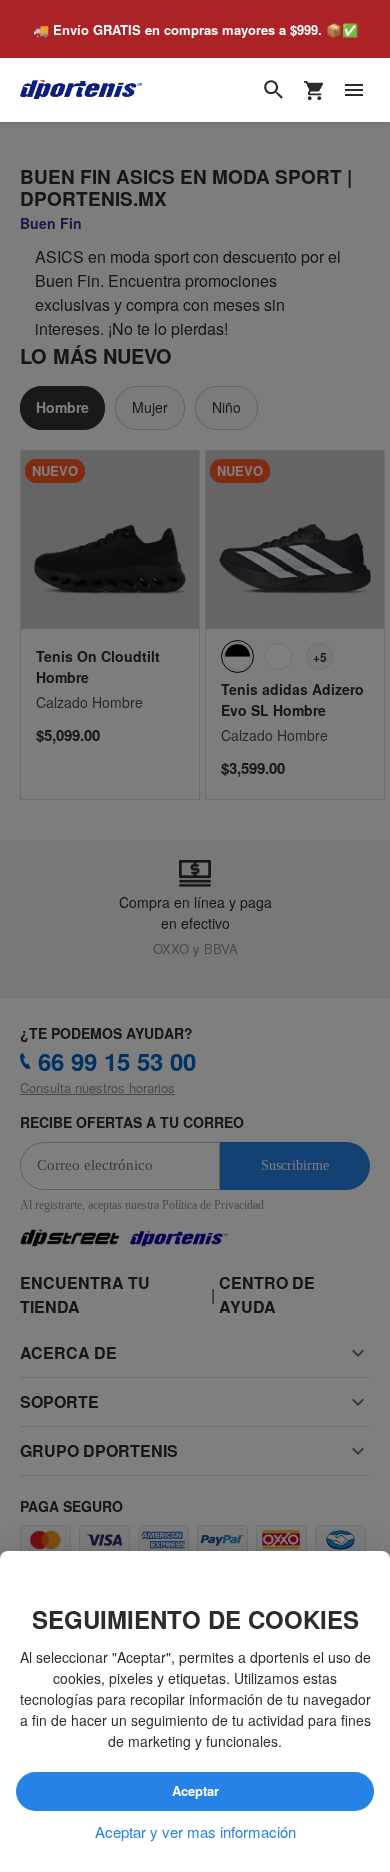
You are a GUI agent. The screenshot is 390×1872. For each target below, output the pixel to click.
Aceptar (195, 1792)
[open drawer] (354, 91)
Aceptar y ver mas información (195, 1832)
